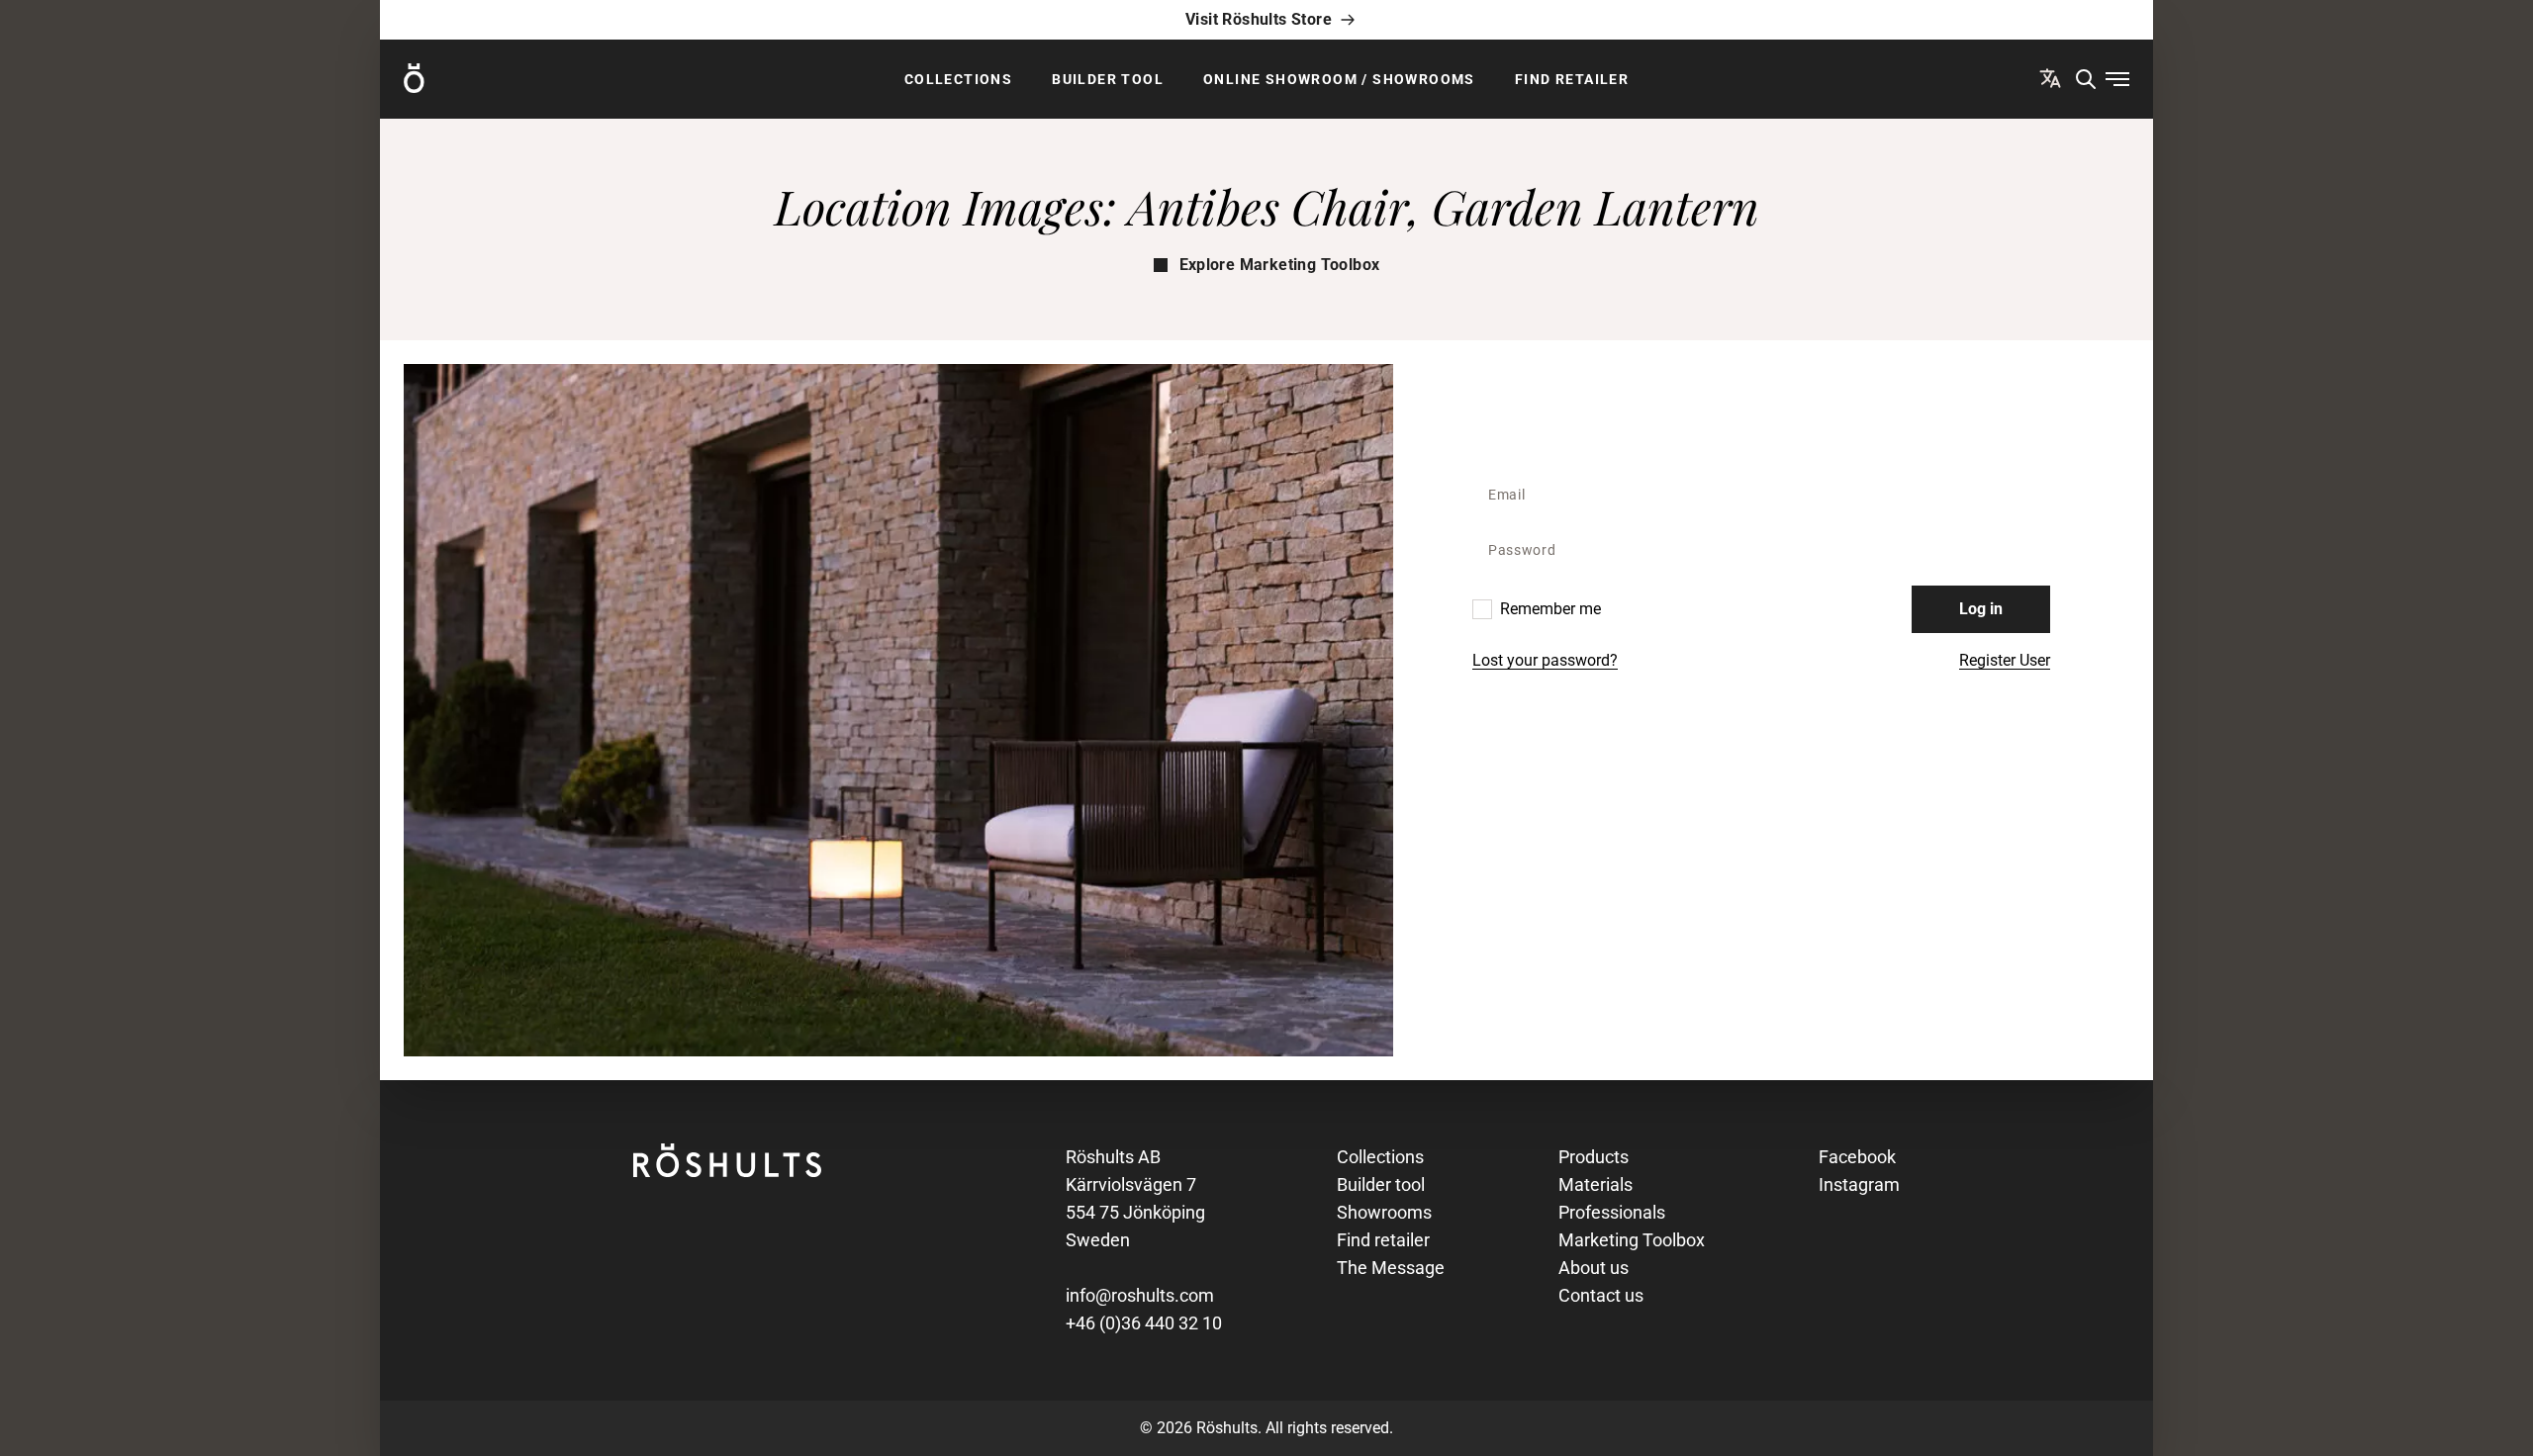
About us (1594, 1268)
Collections (958, 79)
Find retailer (1572, 79)
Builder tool (1108, 79)
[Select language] (2050, 78)
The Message (1391, 1268)
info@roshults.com (1140, 1295)
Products (1594, 1157)
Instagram (1859, 1184)
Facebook (1857, 1157)
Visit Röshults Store (1259, 19)
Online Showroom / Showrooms (1339, 79)
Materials (1595, 1184)
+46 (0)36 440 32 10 (1144, 1323)
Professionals (1612, 1212)
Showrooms (1384, 1212)
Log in (1981, 609)
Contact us (1601, 1295)
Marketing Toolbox (1632, 1240)
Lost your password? (1545, 660)
